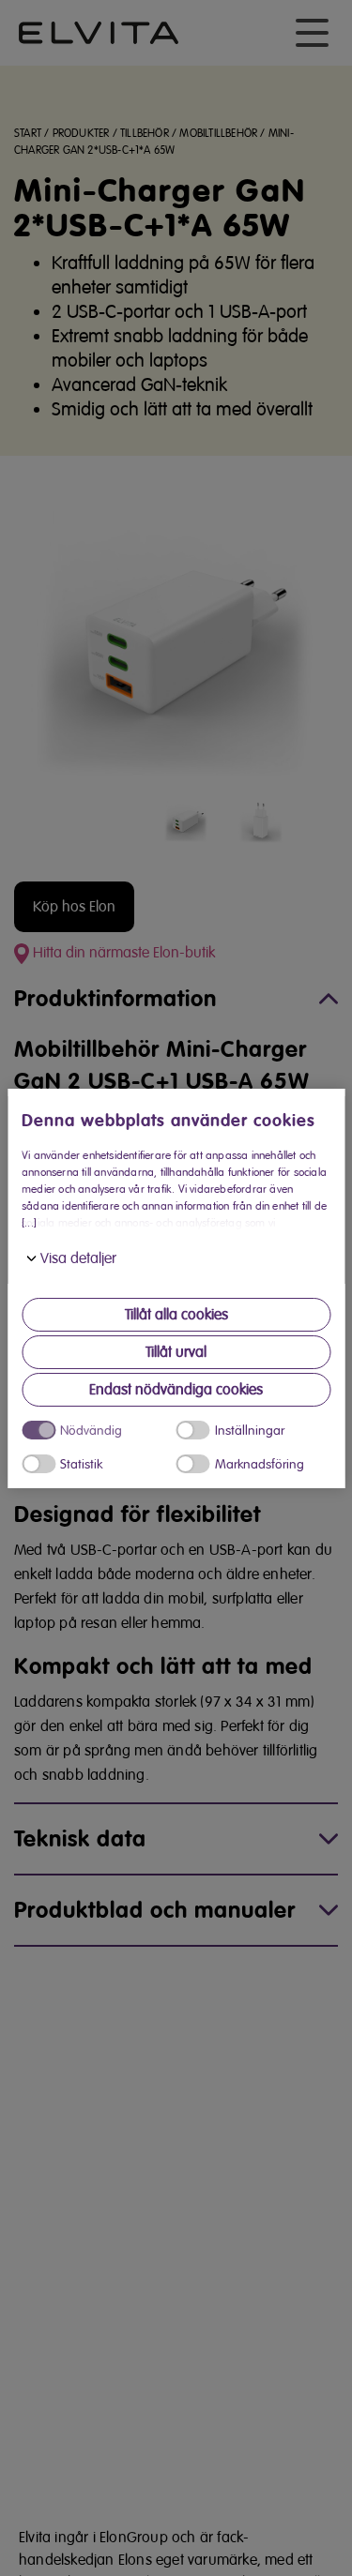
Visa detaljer (78, 1258)
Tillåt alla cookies (176, 1315)
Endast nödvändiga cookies (176, 1390)
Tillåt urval (176, 1352)
